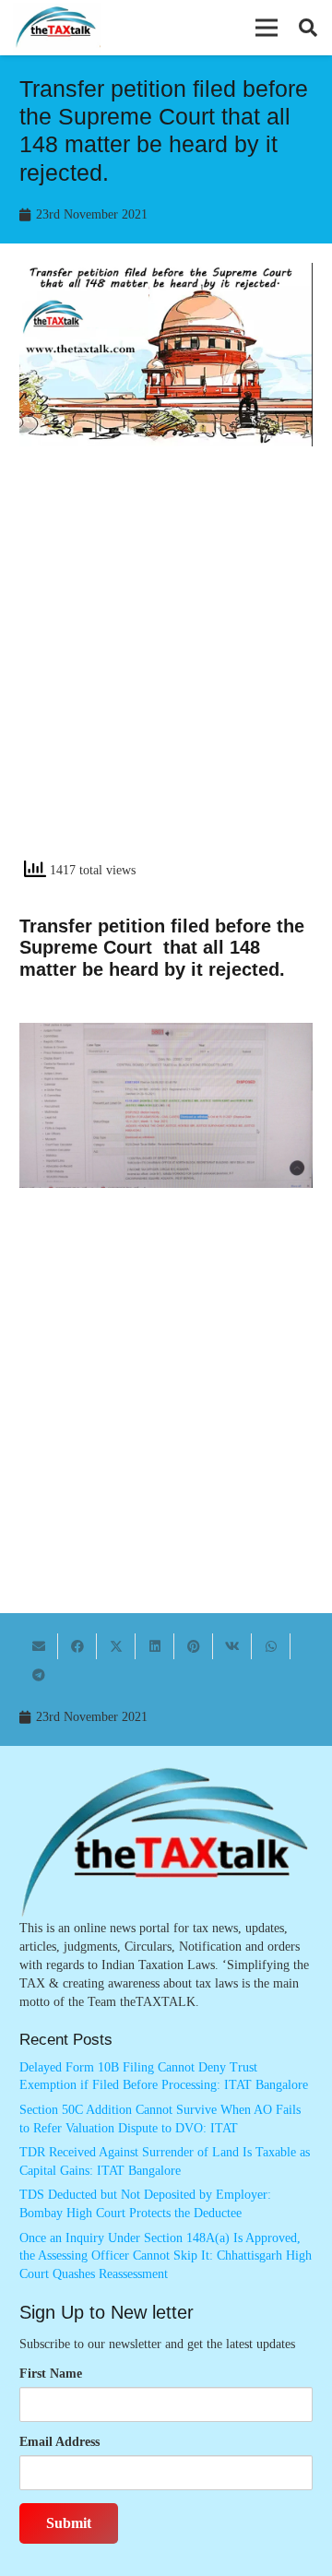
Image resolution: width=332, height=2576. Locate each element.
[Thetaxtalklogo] (57, 28)
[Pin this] (194, 1646)
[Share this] (77, 1646)
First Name (51, 2374)
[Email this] (39, 1646)
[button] (267, 28)
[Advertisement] (166, 669)
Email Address (59, 2442)
